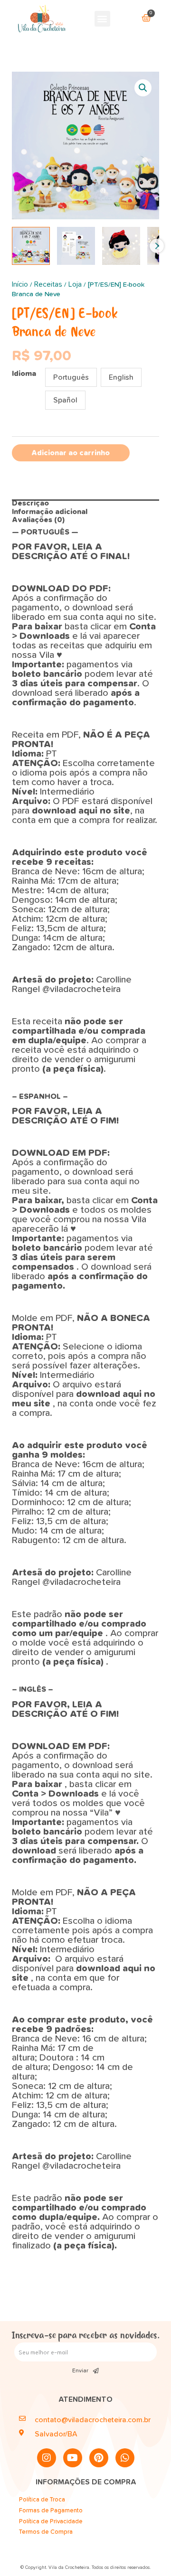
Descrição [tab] (30, 503)
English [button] (121, 377)
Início (20, 284)
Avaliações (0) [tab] (38, 520)
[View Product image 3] (121, 246)
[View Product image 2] (76, 246)
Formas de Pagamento (51, 2511)
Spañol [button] (65, 400)
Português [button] (71, 377)
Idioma (24, 374)
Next (157, 246)
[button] (102, 19)
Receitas (48, 284)
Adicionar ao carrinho (71, 453)
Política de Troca (42, 2500)
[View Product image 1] (31, 246)
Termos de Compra (46, 2532)
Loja (75, 284)
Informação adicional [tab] (50, 512)
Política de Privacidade (51, 2522)
